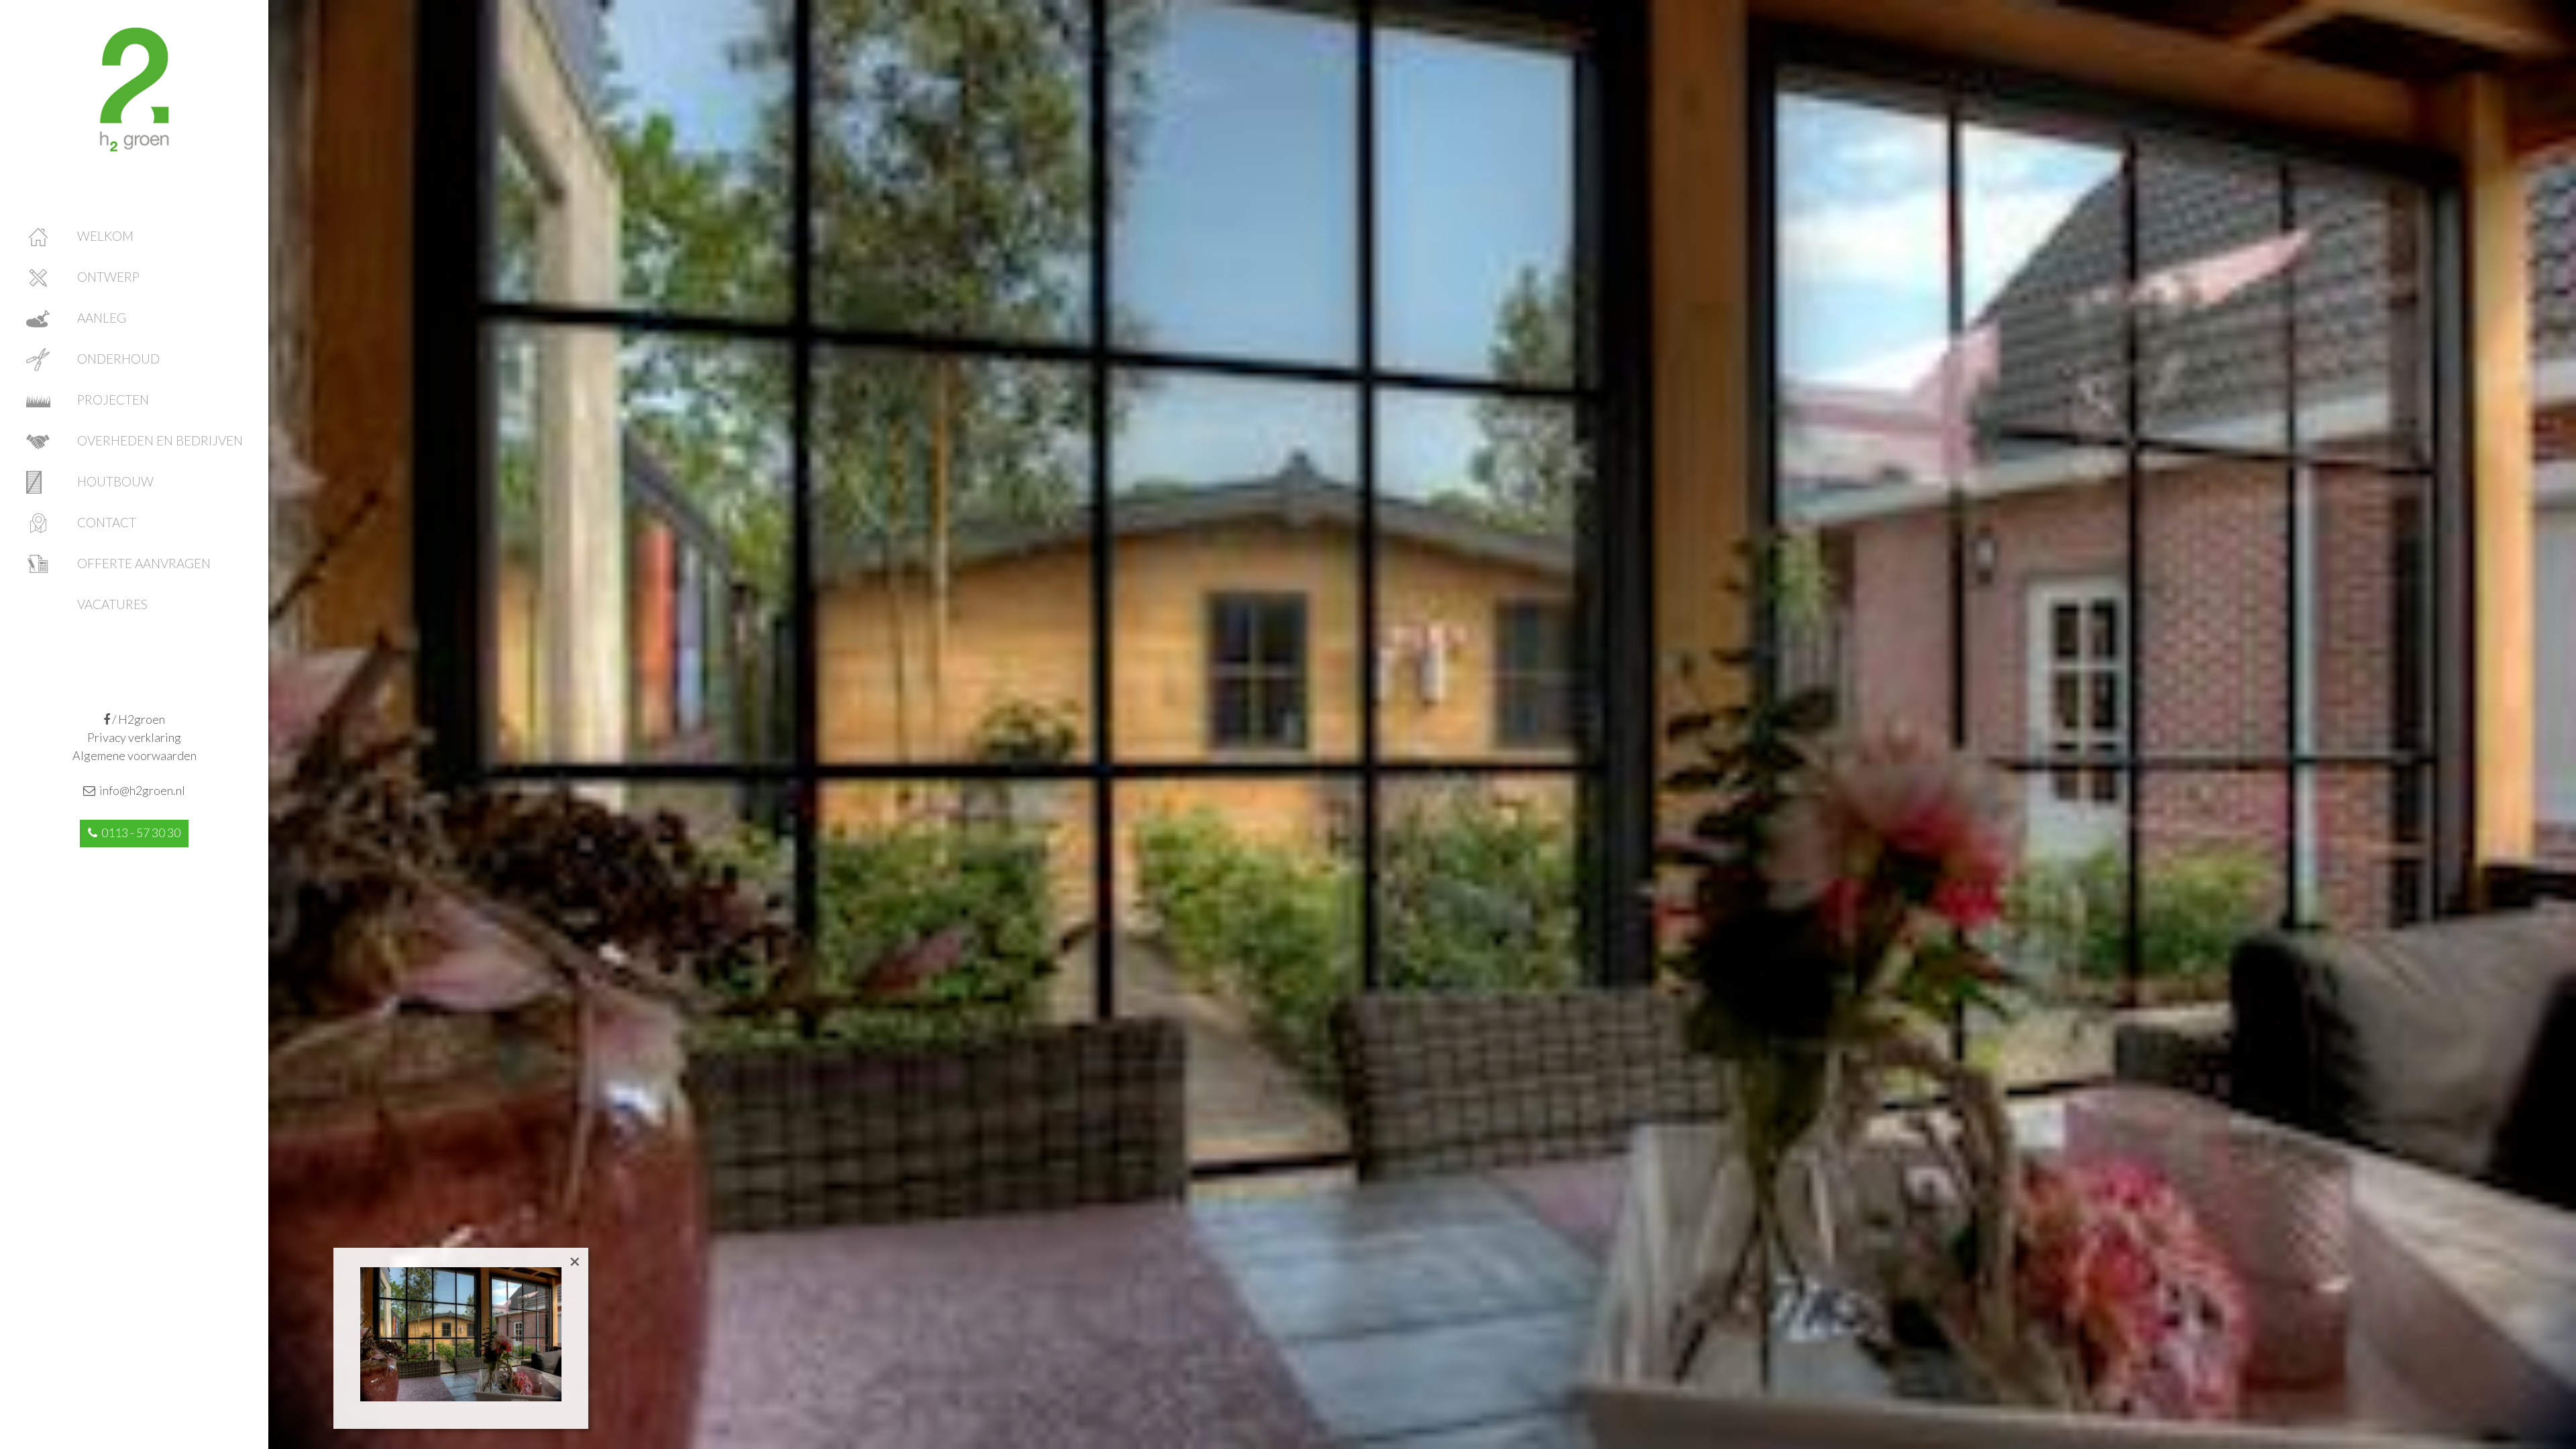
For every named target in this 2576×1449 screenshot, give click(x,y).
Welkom (105, 236)
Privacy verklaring (134, 737)
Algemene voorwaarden (135, 755)
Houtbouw (115, 481)
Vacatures (112, 604)
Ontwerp (108, 277)
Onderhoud (118, 359)
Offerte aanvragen (144, 563)
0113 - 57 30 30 (139, 833)
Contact (107, 522)
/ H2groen (138, 719)
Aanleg (102, 318)
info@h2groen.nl (140, 790)
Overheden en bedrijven (160, 440)
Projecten (113, 399)
